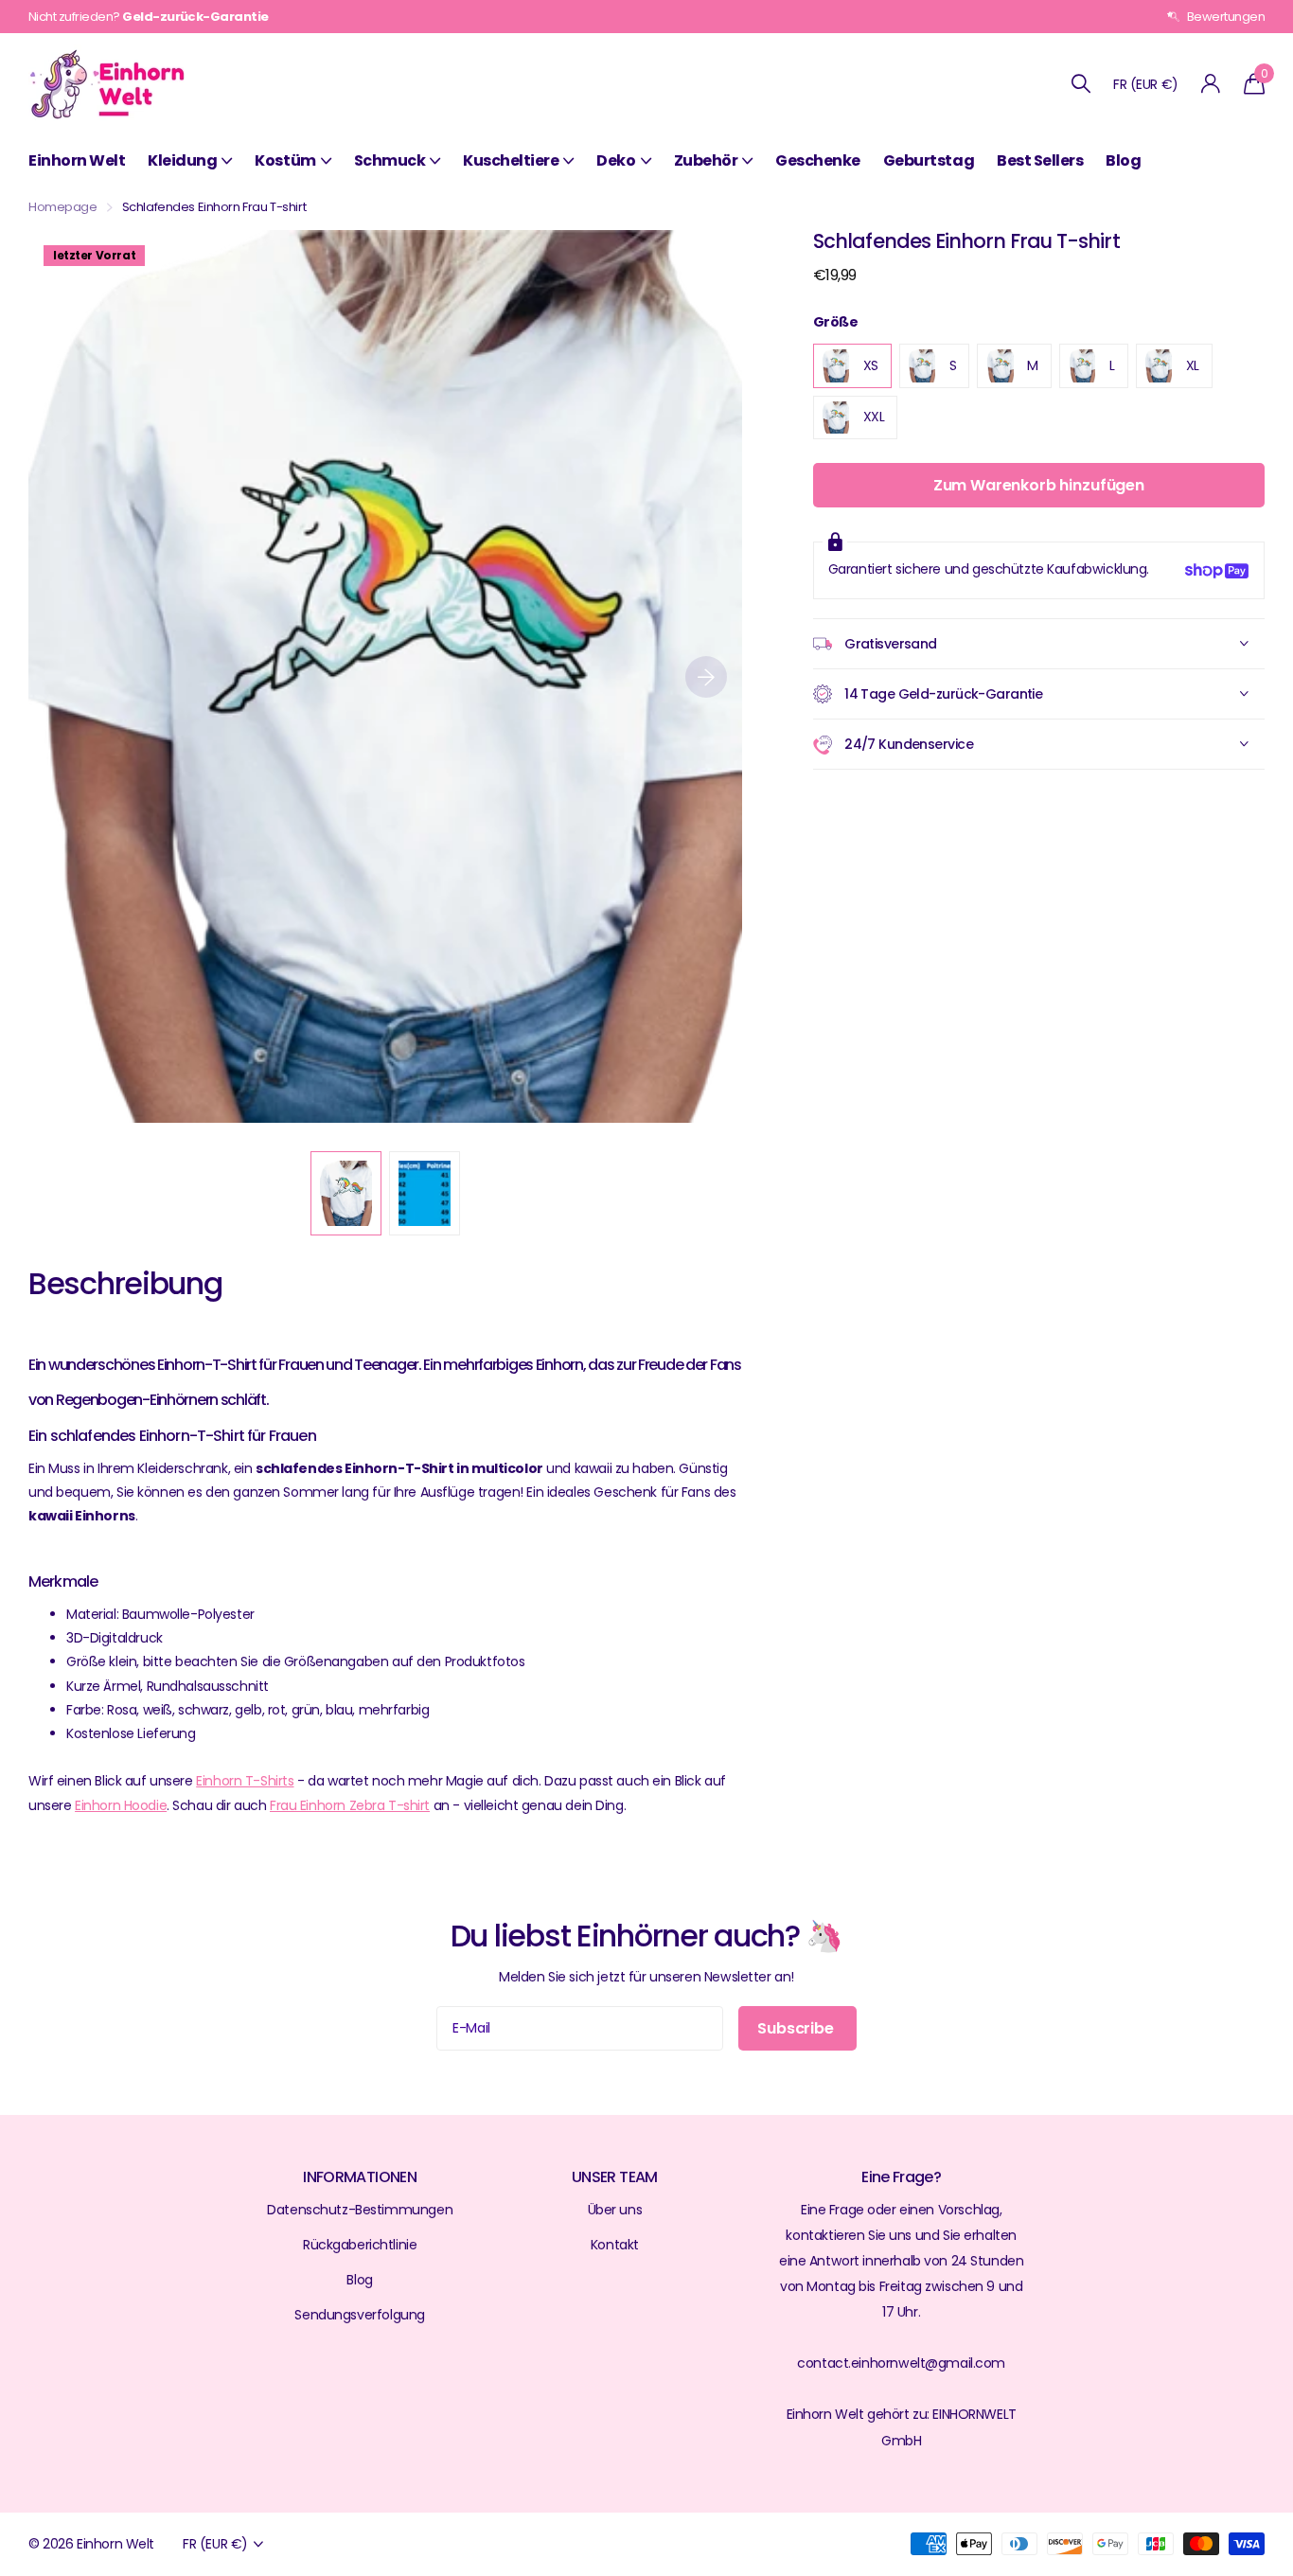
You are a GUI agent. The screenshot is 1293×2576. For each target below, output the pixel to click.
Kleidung (182, 160)
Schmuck (390, 160)
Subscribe (797, 2028)
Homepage (63, 207)
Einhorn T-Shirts (245, 1781)
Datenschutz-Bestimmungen (360, 2210)
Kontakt (615, 2245)
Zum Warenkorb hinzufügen (1039, 486)
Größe (836, 322)
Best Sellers (1040, 160)
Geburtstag (929, 160)
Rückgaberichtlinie (360, 2245)
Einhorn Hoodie (121, 1805)
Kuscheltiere (511, 160)
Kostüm (285, 160)
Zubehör (706, 160)
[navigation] (346, 1193)
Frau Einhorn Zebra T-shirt (350, 1805)
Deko (616, 160)
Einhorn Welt (77, 160)
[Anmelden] (1211, 84)
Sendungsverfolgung (359, 2315)
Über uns (615, 2210)
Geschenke (818, 160)
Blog (1123, 160)
